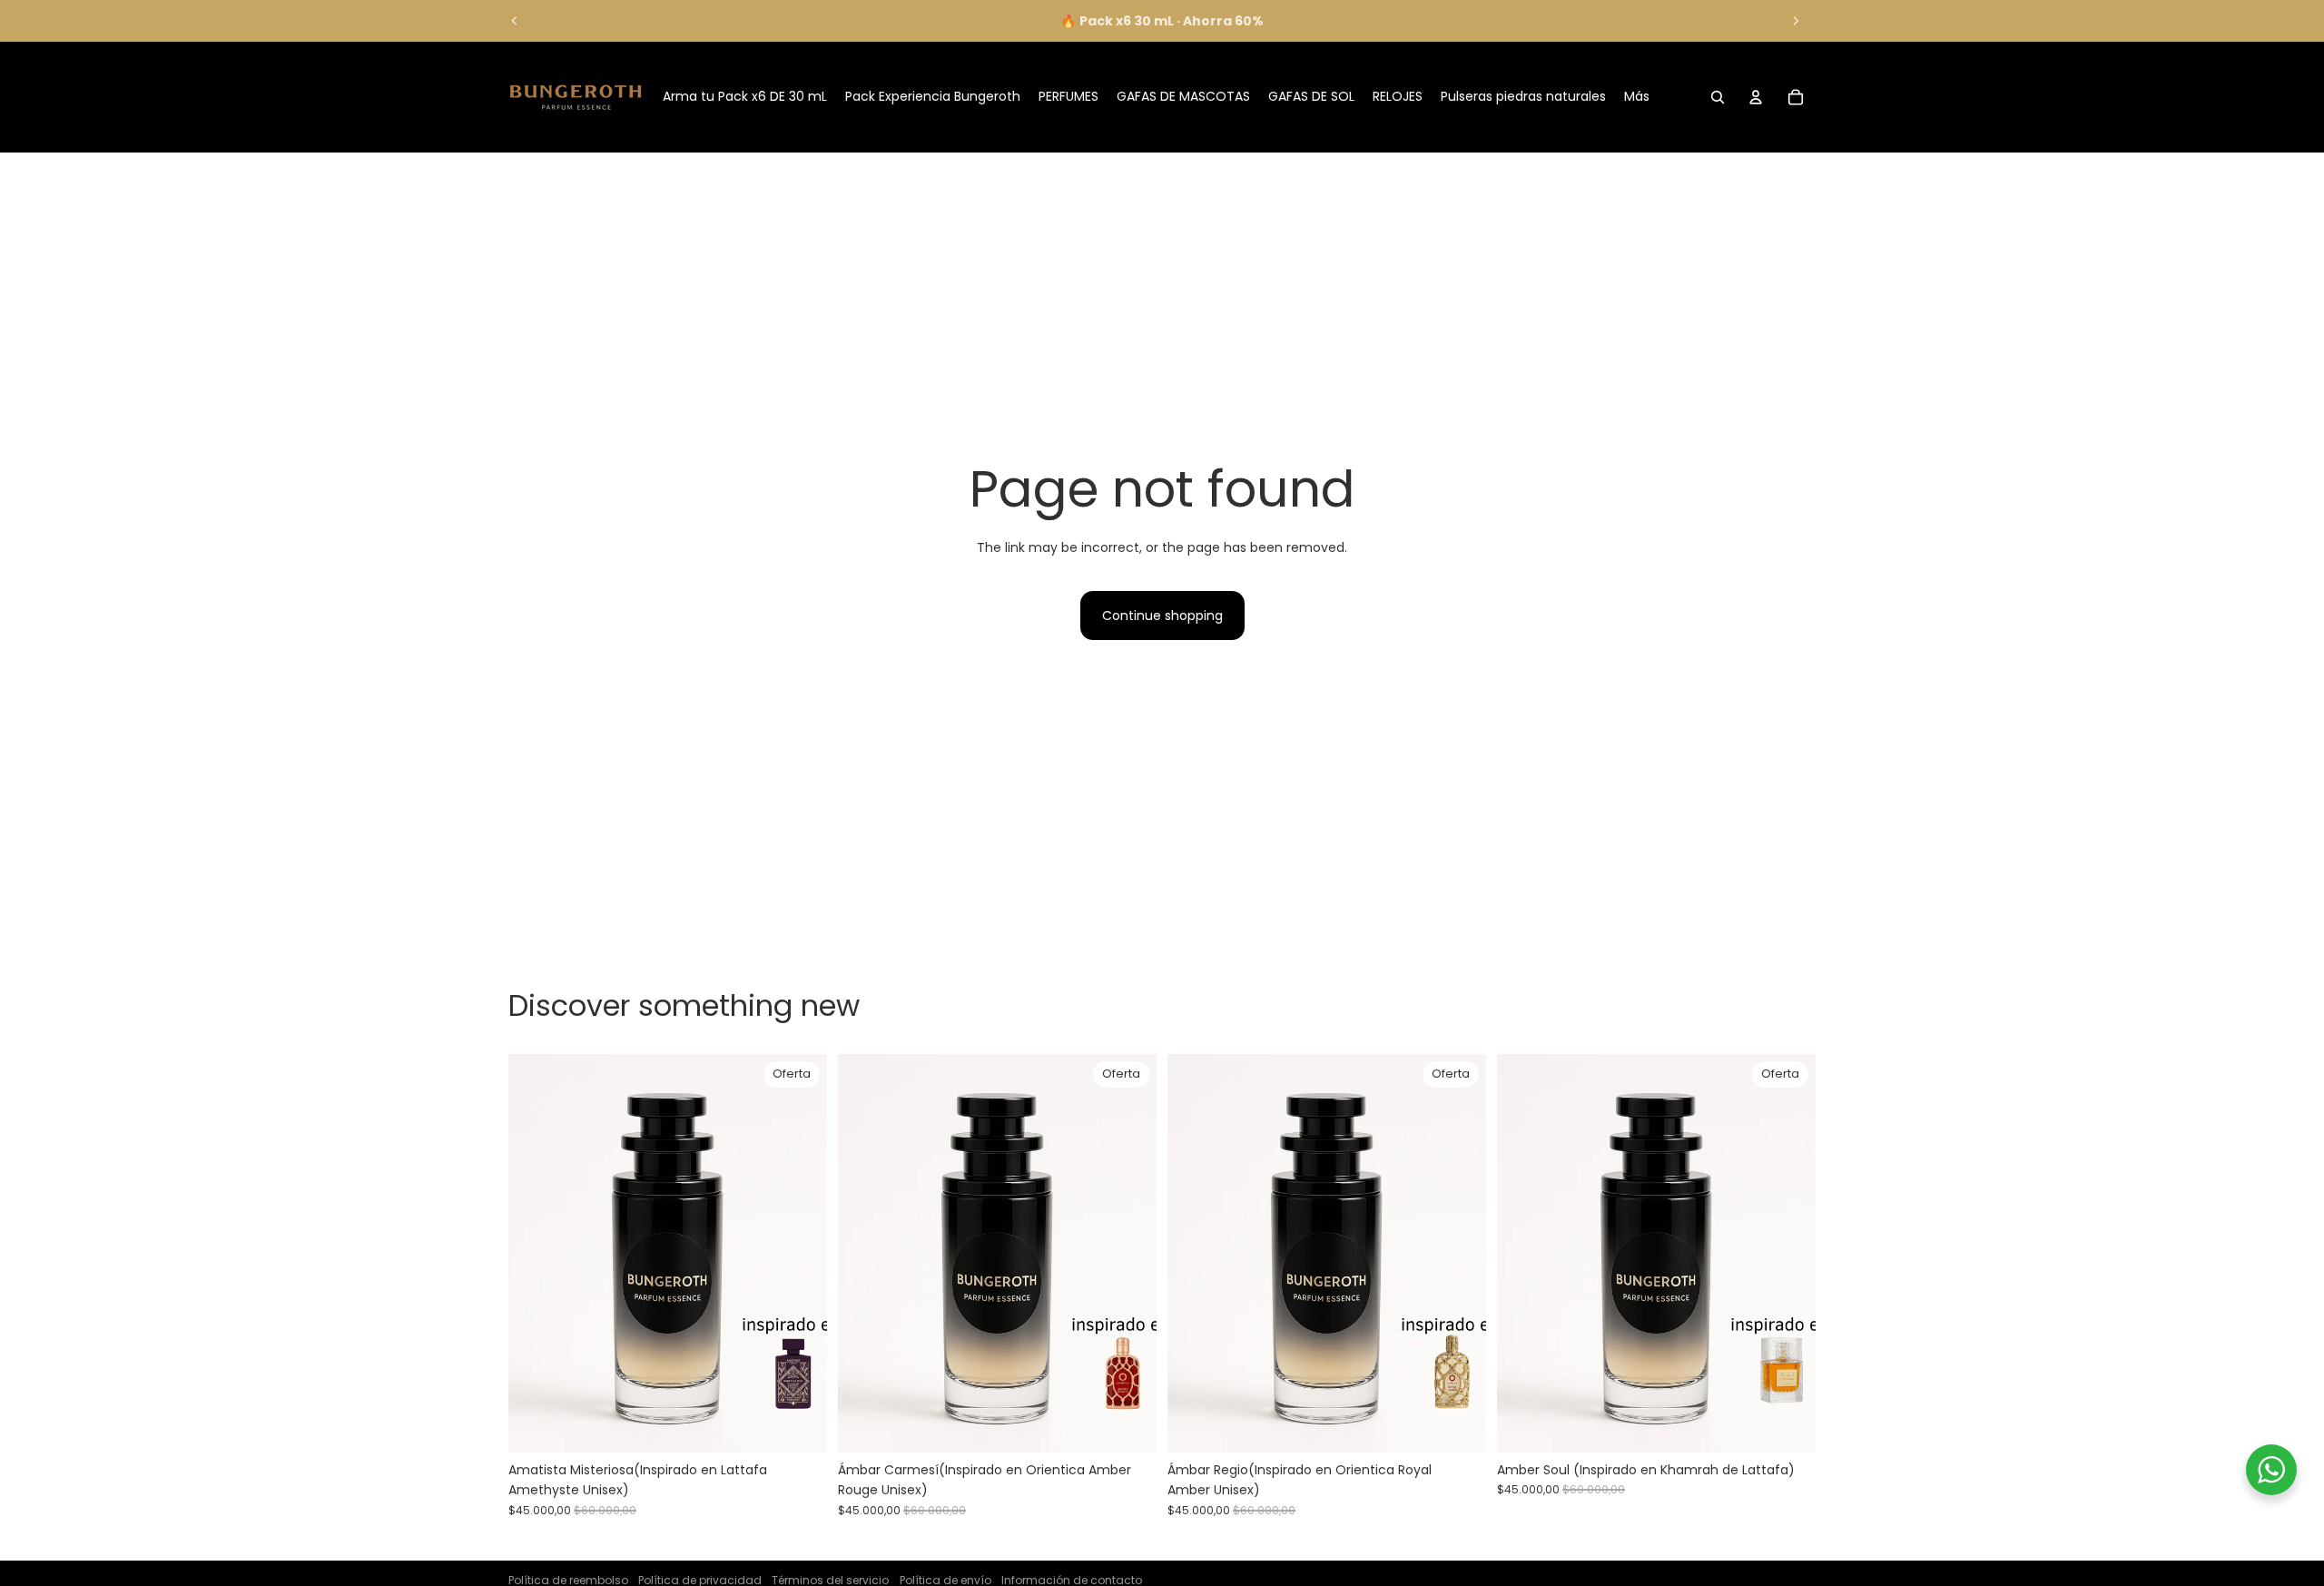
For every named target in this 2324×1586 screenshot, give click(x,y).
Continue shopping (1162, 616)
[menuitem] (1637, 97)
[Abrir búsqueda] (1718, 97)
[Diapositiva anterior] (515, 21)
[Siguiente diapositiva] (1796, 21)
